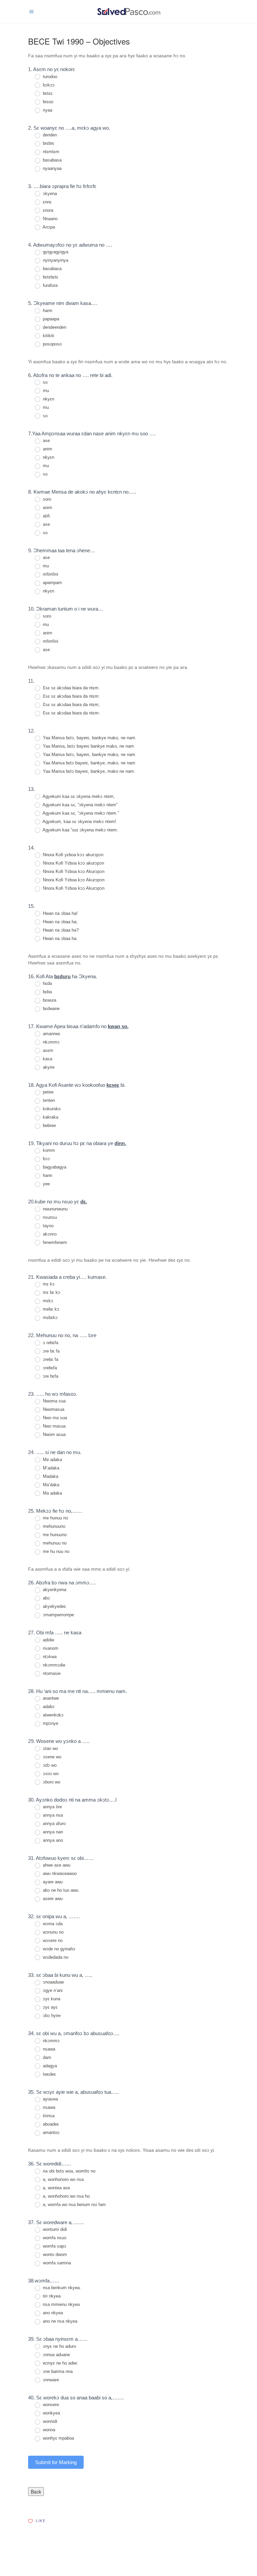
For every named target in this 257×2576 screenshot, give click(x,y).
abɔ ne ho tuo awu (60, 1890)
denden (49, 135)
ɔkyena (49, 194)
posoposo (52, 344)
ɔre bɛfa (50, 1376)
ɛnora (47, 210)
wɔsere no (52, 1940)
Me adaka (52, 1460)
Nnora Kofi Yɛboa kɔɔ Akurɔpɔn (73, 871)
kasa (47, 1059)
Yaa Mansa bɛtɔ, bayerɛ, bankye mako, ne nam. (89, 738)
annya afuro (54, 1824)
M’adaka (50, 1468)
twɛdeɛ (49, 2074)
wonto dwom (54, 2254)
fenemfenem (54, 1242)
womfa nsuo (54, 2238)
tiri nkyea (51, 2296)
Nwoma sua (54, 1401)
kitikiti (48, 336)
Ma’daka (50, 1485)
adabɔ (48, 1707)
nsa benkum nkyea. (61, 2288)
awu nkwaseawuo (59, 1873)
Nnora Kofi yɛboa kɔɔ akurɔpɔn (72, 855)
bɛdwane (51, 1009)
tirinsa (48, 2116)
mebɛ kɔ (50, 1309)
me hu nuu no (55, 1551)
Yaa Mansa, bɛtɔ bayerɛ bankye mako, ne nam (88, 746)
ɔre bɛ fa (51, 1351)
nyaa (47, 110)
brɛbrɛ (48, 143)
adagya (49, 2066)
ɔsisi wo (50, 1774)
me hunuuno (54, 1535)
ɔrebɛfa (49, 1368)
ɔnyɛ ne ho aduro (59, 2346)
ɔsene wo (51, 1757)
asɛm (47, 1050)
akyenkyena (54, 1590)
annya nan (52, 1832)
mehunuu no (54, 1543)
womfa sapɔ (54, 2246)
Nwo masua (54, 1426)
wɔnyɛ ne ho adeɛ (59, 2363)
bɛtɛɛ (47, 93)
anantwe (50, 1698)
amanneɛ (51, 1034)
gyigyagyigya (55, 252)
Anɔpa (48, 227)
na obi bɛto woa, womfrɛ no (68, 2171)
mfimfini (50, 574)
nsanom (50, 1648)
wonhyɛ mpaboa (58, 2438)
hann (47, 310)
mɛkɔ (47, 1301)
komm (48, 1150)
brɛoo (47, 102)
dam (46, 2057)
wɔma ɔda (52, 1924)
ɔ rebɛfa (50, 1343)
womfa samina (56, 2263)
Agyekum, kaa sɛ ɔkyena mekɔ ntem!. (79, 822)
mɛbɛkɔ (50, 1317)
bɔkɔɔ (48, 85)
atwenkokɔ (53, 1715)
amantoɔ (51, 2132)
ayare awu (52, 1882)
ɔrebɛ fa (50, 1359)
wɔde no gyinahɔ (58, 1949)
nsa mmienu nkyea (61, 2304)
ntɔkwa (49, 1657)
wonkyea (51, 2413)
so (45, 382)
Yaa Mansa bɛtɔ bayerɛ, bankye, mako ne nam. (88, 771)
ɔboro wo (51, 1782)
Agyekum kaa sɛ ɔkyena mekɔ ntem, (78, 796)
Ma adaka (52, 1493)
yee (46, 1184)
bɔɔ (46, 1159)
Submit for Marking (56, 2462)
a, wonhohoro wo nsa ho (66, 2196)
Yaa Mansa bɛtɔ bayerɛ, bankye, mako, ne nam (88, 763)
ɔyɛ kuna (51, 1999)
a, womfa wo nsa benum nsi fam (74, 2205)
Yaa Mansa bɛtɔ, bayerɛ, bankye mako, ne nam (88, 755)
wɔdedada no (55, 1957)
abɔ (46, 1598)
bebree (49, 1125)
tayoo (48, 1226)
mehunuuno (53, 1526)
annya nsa (52, 1815)
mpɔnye (50, 1723)
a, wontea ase (56, 2188)
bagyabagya (54, 1167)
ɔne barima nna (57, 2371)
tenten (48, 1100)
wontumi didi (54, 2229)
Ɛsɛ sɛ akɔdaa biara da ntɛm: (71, 696)
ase (46, 441)
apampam (52, 583)
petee (48, 1092)
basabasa (52, 160)
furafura (50, 285)
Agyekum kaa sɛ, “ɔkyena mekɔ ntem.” (80, 813)
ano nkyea (52, 2313)
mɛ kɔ (48, 1284)
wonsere (50, 2405)
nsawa (48, 2049)
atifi (46, 516)
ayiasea (50, 2099)
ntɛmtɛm (50, 152)
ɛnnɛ (47, 202)
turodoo (49, 77)
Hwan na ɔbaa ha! (60, 913)
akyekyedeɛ (54, 1606)
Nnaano (50, 219)
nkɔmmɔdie (53, 1665)
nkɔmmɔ (51, 1042)
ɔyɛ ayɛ (50, 2007)
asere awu (52, 1899)
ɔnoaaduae (53, 1982)
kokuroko (51, 1109)
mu (45, 391)
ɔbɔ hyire (51, 2016)
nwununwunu (55, 1209)
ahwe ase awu (56, 1865)
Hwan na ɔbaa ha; (60, 922)
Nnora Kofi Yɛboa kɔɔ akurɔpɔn (73, 863)
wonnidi (49, 2421)
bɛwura (49, 1000)
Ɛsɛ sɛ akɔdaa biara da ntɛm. (71, 688)
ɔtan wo (50, 1748)
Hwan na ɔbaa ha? (60, 930)
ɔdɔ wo (49, 1765)
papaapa (50, 319)
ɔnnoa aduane (56, 2355)
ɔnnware (50, 2380)
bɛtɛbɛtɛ (50, 277)
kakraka (50, 1117)
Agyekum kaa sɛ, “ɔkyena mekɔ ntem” (79, 805)
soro (46, 499)
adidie (48, 1640)
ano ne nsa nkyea (59, 2321)
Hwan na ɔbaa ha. (60, 938)
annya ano (52, 1840)
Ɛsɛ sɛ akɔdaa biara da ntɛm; (71, 705)
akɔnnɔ (49, 1234)
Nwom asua (54, 1434)
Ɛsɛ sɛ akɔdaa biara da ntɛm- (71, 713)
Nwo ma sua (54, 1418)
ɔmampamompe (58, 1615)
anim (47, 449)
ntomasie (51, 1673)
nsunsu (49, 1217)
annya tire (52, 1807)
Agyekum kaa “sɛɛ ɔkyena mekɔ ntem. (80, 830)
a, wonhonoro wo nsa (63, 2179)
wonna (48, 2430)
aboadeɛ (50, 2124)
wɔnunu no (53, 1932)
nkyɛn (48, 399)
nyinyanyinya (55, 260)
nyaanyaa (52, 168)
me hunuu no (55, 1518)
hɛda (47, 983)
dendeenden (54, 327)
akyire (48, 1067)
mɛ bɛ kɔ (51, 1292)
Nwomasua (53, 1409)
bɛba (47, 992)
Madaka (50, 1476)
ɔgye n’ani (52, 1990)
